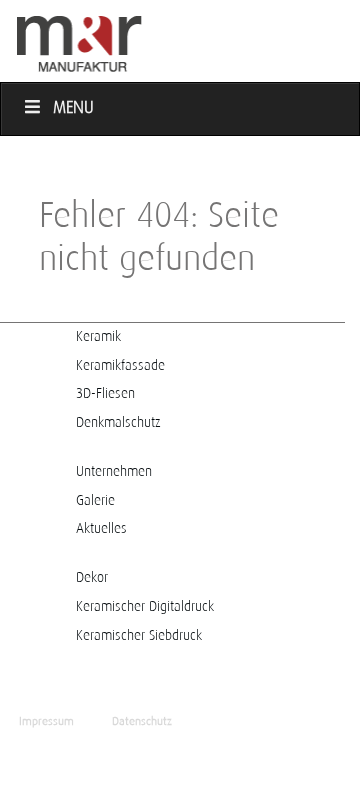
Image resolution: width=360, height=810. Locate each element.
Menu (73, 108)
